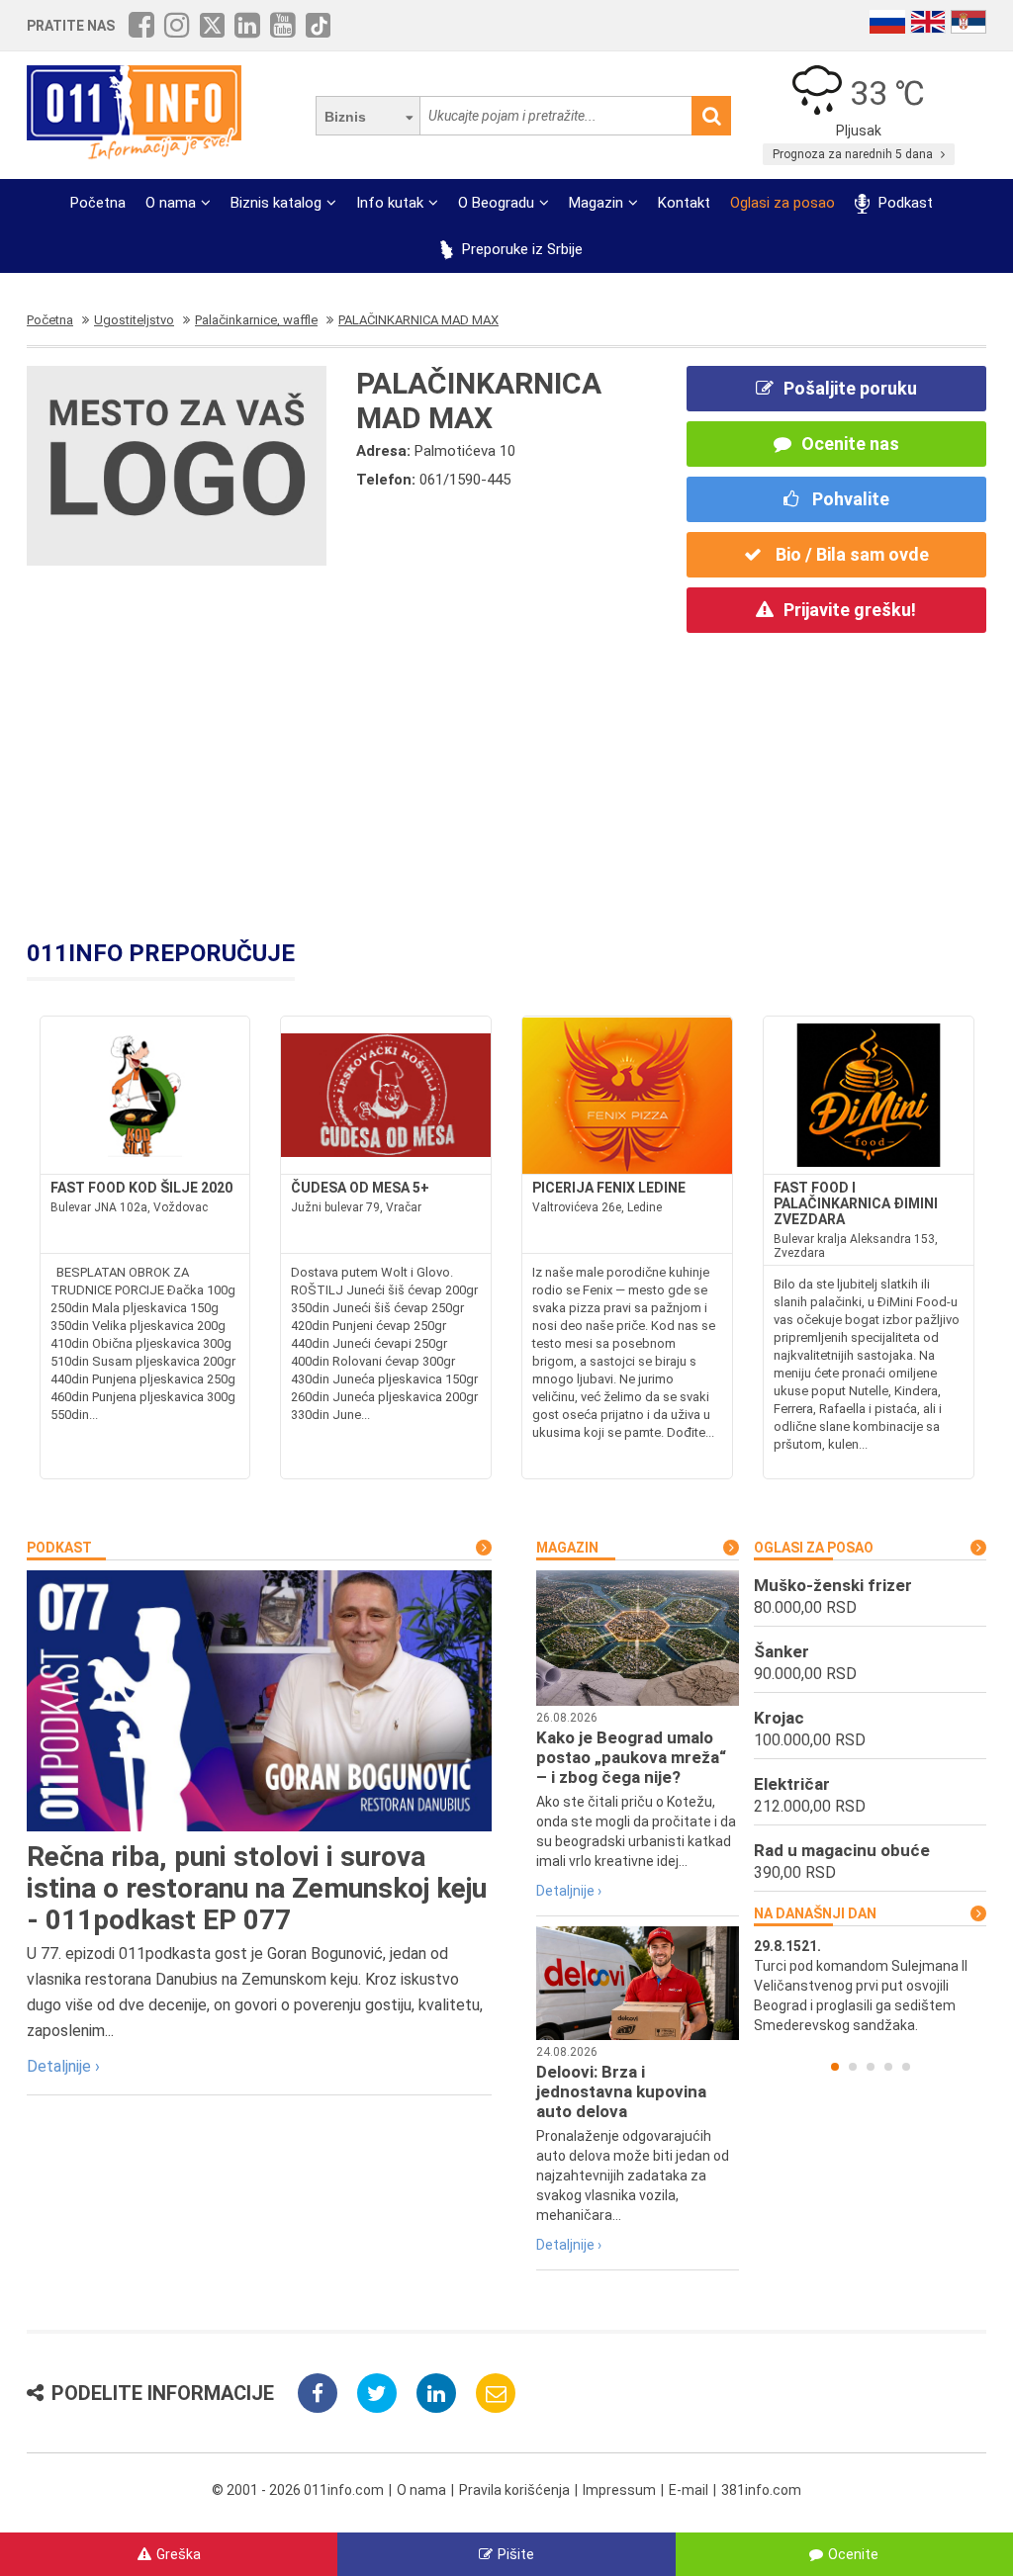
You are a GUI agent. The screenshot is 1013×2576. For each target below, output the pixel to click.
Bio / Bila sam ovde (850, 554)
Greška (179, 2554)
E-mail (689, 2490)
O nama (171, 203)
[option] (870, 1986)
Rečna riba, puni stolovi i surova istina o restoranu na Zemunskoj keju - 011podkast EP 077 (257, 1888)
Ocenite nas (850, 444)
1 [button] (835, 2067)
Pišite (516, 2554)
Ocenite (853, 2554)
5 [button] (906, 2067)
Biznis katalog (276, 203)
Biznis (345, 117)
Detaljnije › (63, 2066)
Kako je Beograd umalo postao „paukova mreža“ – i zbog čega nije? (631, 1757)
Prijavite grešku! (850, 610)
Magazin (596, 203)
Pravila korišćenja (514, 2490)
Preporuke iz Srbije (520, 249)
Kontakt (684, 203)
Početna (98, 203)
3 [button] (871, 2067)
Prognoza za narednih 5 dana (854, 154)
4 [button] (888, 2067)
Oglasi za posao (783, 203)
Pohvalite (849, 499)
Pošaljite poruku (850, 388)
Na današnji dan (815, 1913)
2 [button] (853, 2067)
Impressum (619, 2490)
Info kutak (390, 203)
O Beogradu (496, 203)
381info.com (761, 2490)
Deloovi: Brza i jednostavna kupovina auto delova (621, 2091)
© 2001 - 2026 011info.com (298, 2490)
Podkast (903, 203)
